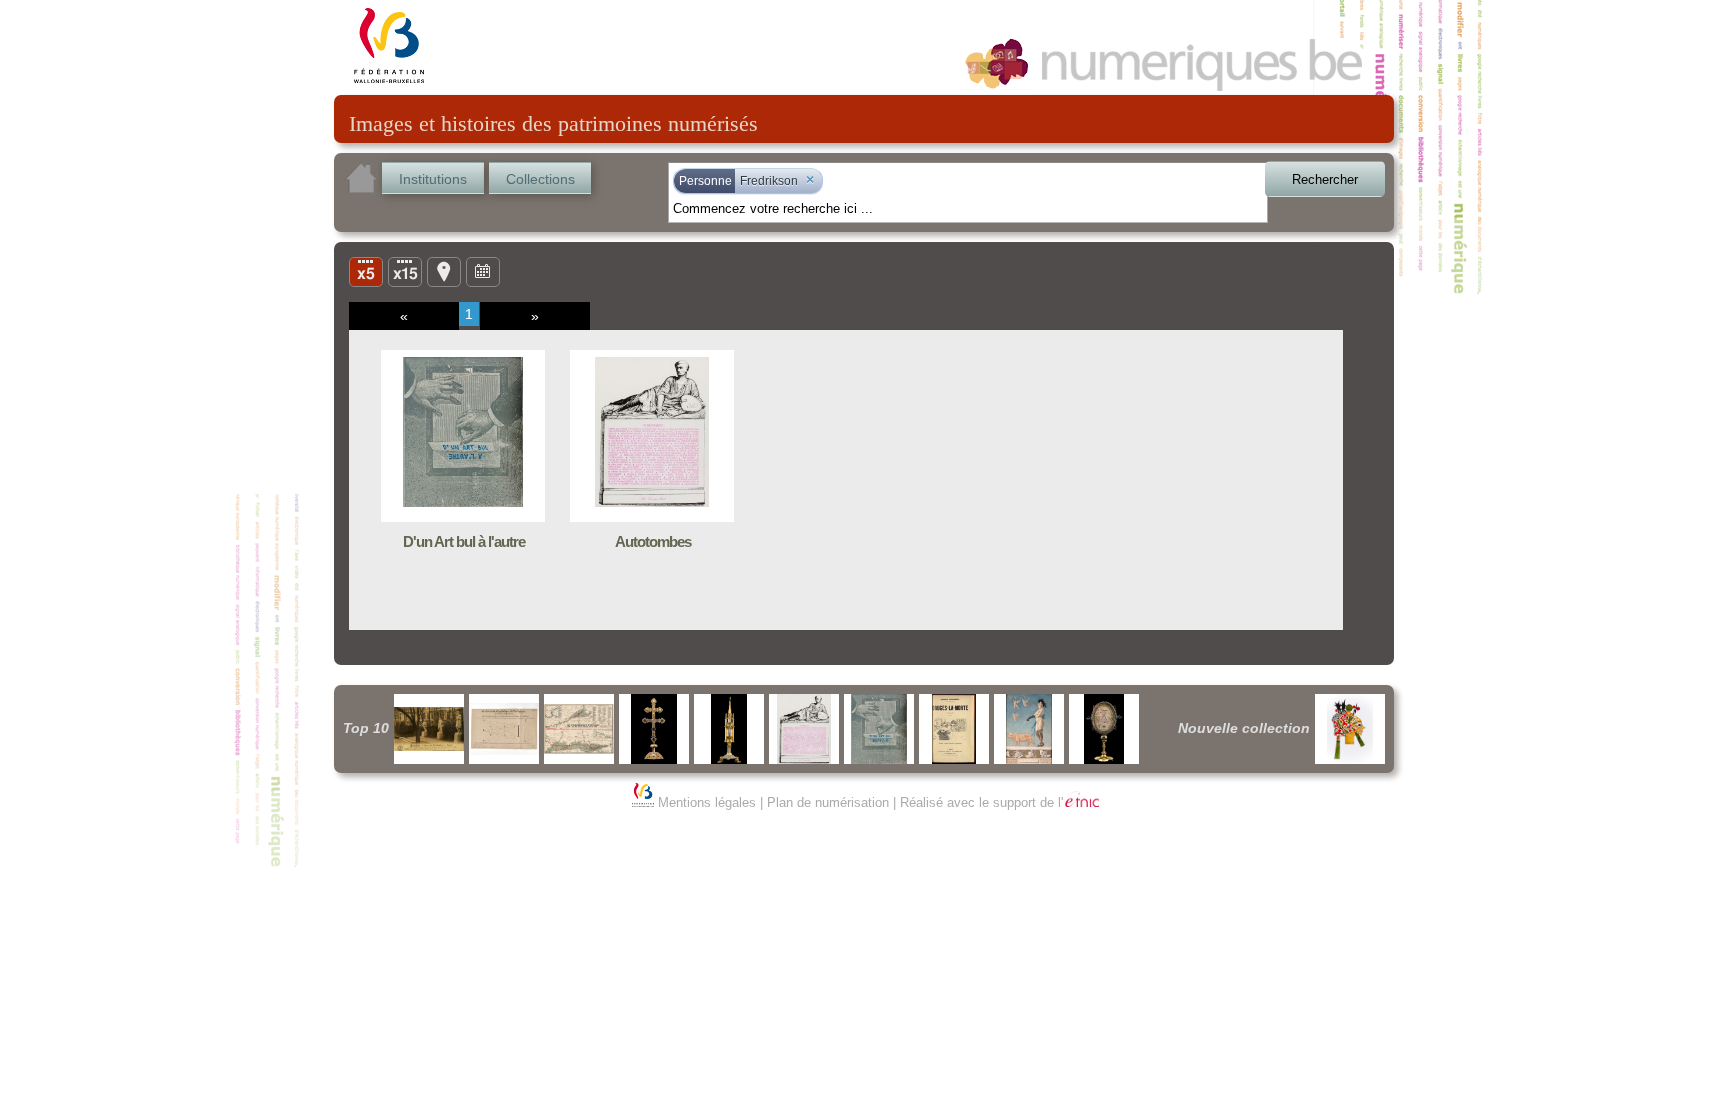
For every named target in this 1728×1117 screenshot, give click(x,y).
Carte (444, 271)
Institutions (433, 179)
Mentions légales (707, 802)
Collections (540, 179)
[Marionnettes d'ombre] (1350, 729)
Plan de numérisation (828, 802)
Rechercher (1325, 179)
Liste (405, 271)
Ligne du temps (483, 271)
